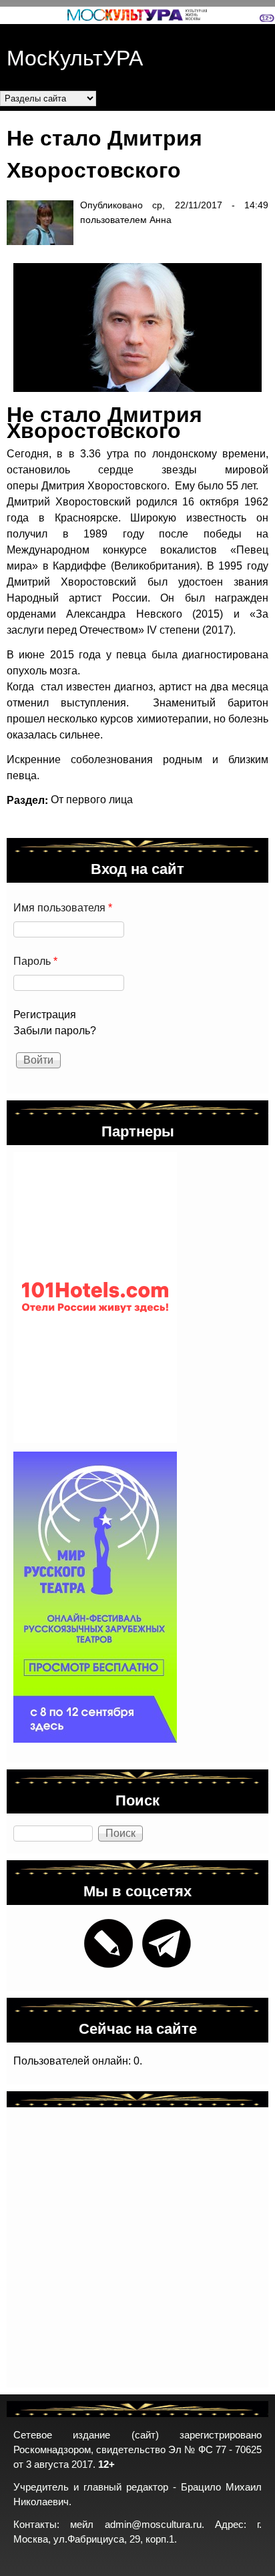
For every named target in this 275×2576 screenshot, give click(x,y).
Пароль (35, 961)
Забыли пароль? (55, 1031)
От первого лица (92, 800)
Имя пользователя (63, 908)
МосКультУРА (75, 56)
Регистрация (45, 1015)
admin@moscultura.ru (153, 2525)
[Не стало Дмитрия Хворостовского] (131, 328)
